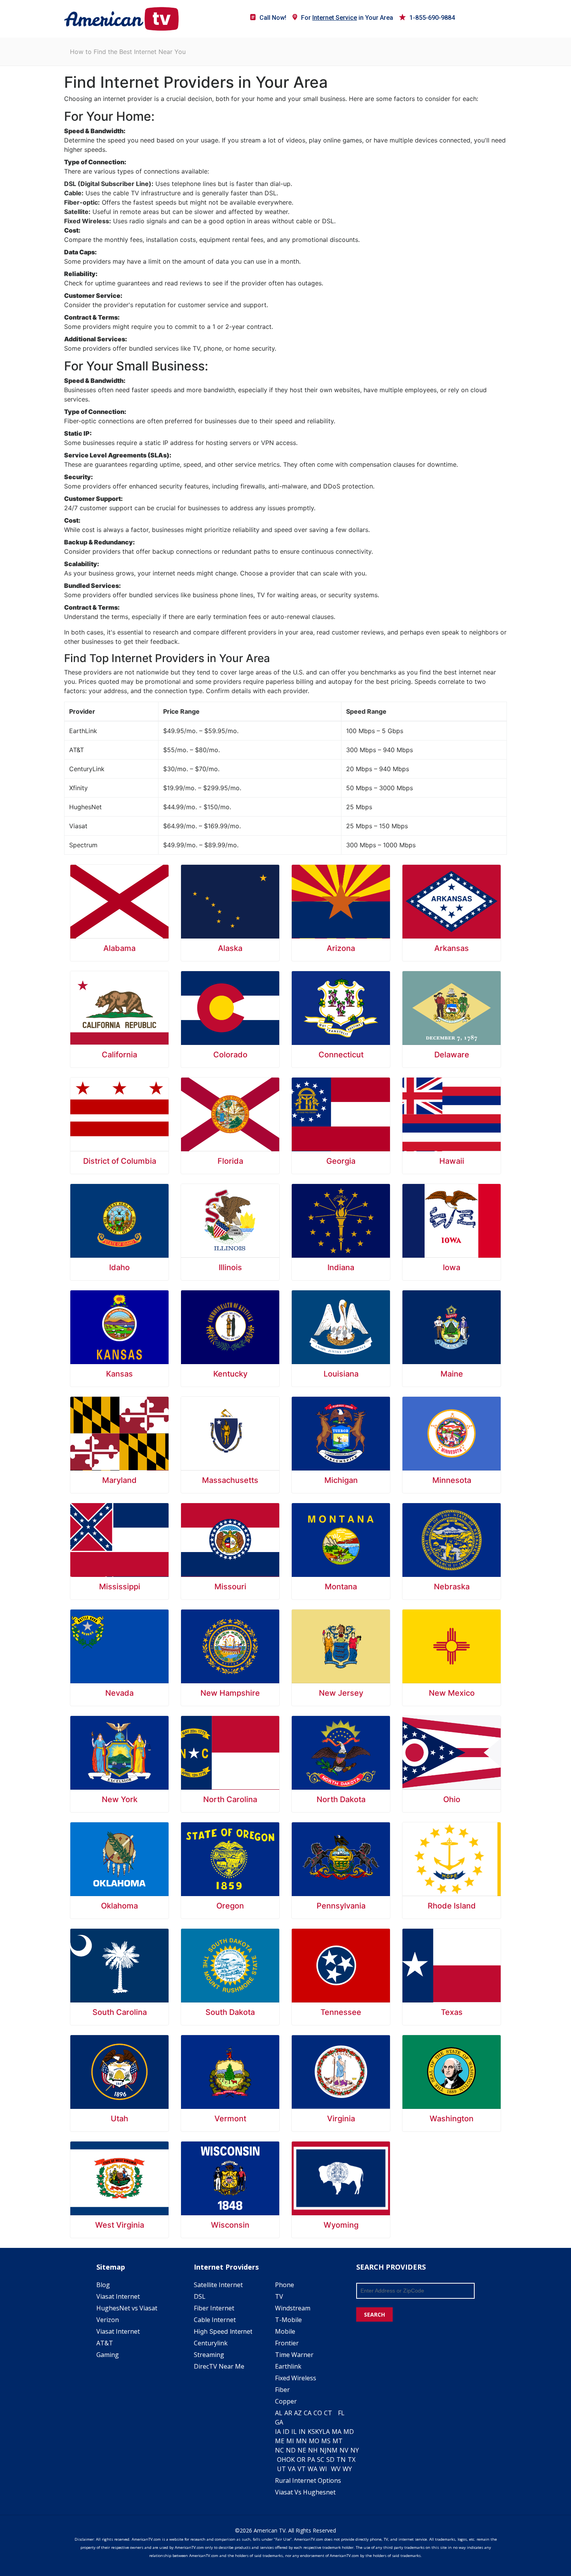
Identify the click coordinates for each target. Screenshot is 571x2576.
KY (319, 2432)
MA (337, 2432)
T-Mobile (288, 2320)
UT (281, 2469)
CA (308, 2413)
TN (341, 2460)
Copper (286, 2401)
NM (332, 2450)
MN (301, 2441)
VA (292, 2469)
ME (280, 2441)
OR (301, 2460)
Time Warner (294, 2355)
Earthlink (288, 2366)
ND (291, 2450)
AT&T (105, 2343)
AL (279, 2413)
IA (278, 2432)
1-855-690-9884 (432, 18)
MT (338, 2441)
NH (313, 2450)
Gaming (108, 2355)
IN (302, 2432)
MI (290, 2441)
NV (344, 2450)
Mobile (285, 2331)
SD (330, 2460)
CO (318, 2413)
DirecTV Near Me (219, 2366)
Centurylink (211, 2343)
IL (294, 2432)
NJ (323, 2450)
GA (279, 2422)
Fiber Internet (214, 2308)
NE (302, 2450)
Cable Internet (215, 2320)
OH (282, 2460)
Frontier (287, 2343)
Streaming (209, 2355)
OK (291, 2460)
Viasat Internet (118, 2296)
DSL (200, 2296)
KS (311, 2432)
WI (323, 2469)
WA (312, 2469)
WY (347, 2469)
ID (286, 2432)
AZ (298, 2413)
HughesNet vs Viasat (127, 2308)
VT (302, 2469)
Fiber (282, 2390)
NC (279, 2450)
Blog (103, 2285)
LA (326, 2432)
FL (341, 2413)
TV (279, 2296)
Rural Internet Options (308, 2480)
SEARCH (374, 2314)
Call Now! (273, 18)
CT (328, 2413)
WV (336, 2469)
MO (314, 2441)
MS (326, 2441)
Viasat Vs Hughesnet (305, 2492)
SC (321, 2460)
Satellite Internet (218, 2285)
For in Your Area (347, 18)
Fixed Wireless (296, 2378)
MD (349, 2432)
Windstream (293, 2308)
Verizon (108, 2320)
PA (311, 2460)
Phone (285, 2285)
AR (288, 2413)
